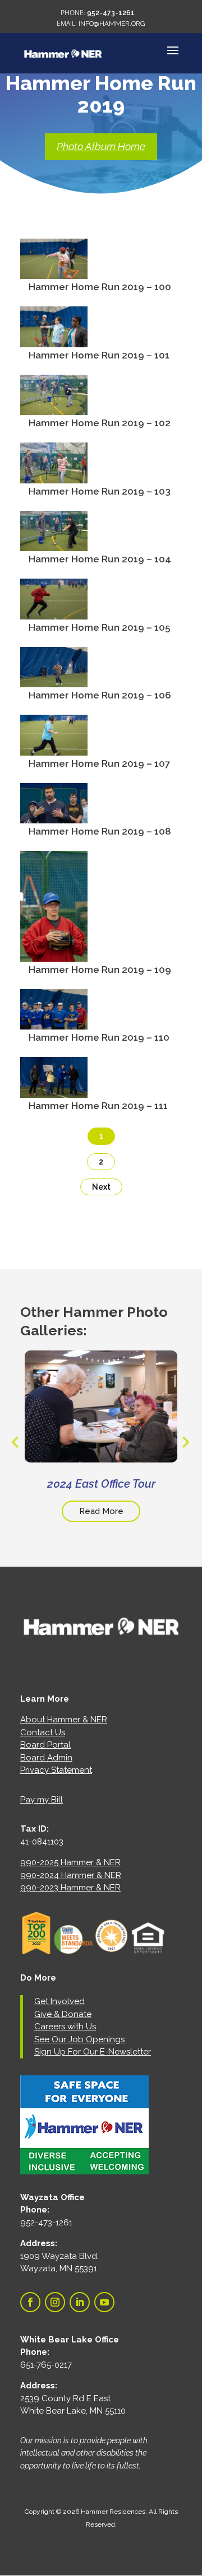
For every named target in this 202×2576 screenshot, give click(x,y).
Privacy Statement (56, 1770)
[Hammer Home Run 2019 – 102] (54, 408)
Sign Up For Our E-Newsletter (93, 2052)
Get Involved (59, 2001)
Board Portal (45, 1745)
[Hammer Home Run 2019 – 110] (54, 1022)
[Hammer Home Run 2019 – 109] (54, 954)
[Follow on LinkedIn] (80, 2302)
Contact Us (43, 1732)
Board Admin (46, 1758)
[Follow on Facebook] (30, 2302)
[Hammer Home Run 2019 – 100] (54, 272)
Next (101, 1187)
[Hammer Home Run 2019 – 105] (54, 612)
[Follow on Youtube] (104, 2302)
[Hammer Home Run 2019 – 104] (54, 544)
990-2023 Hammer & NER (70, 1888)
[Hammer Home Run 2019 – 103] (54, 476)
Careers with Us (65, 2027)
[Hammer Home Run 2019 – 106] (54, 680)
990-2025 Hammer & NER (70, 1862)
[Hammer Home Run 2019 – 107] (54, 748)
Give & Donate (63, 2014)
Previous (15, 1442)
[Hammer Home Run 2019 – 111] (54, 1090)
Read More (101, 1511)
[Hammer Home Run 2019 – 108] (54, 816)
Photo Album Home (101, 146)
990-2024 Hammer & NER (71, 1875)
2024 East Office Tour (101, 1484)
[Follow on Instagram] (55, 2302)
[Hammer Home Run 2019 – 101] (54, 339)
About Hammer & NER (64, 1720)
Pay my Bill (42, 1800)
